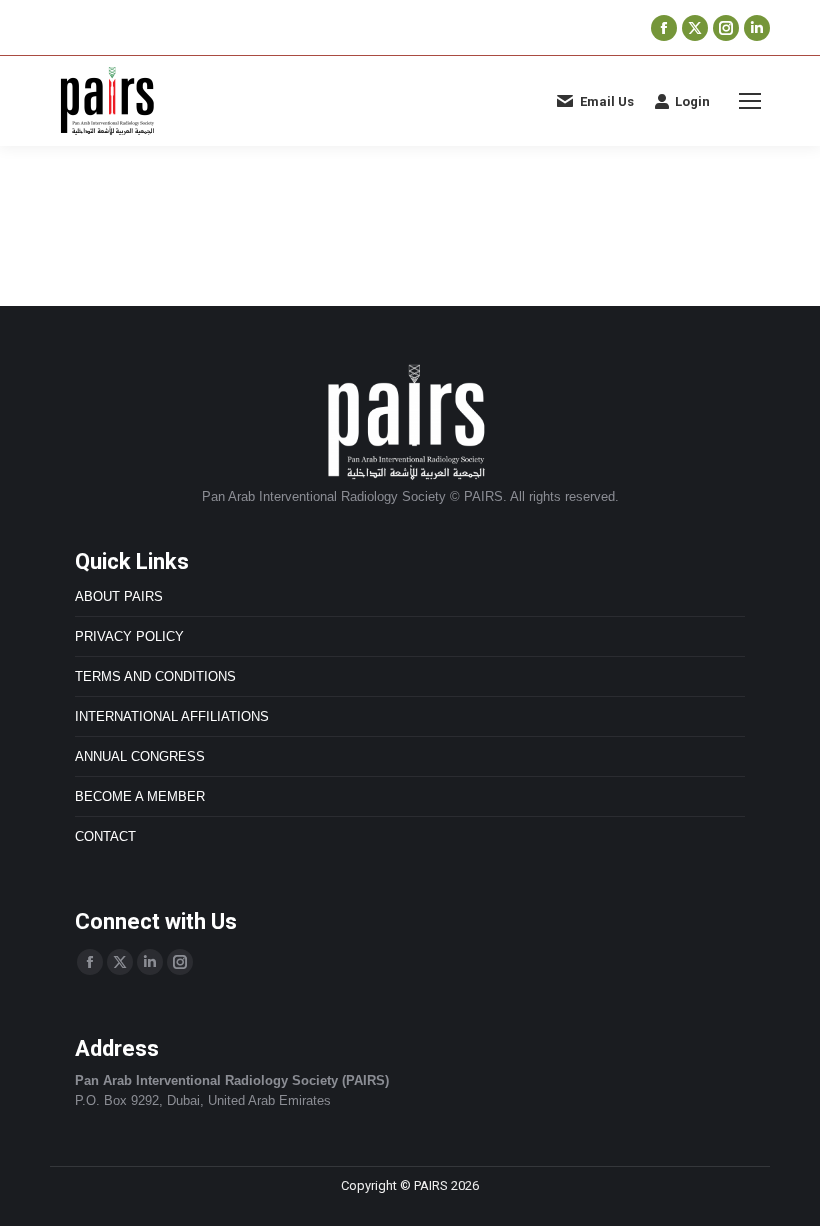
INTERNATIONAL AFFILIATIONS (172, 716)
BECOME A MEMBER (140, 796)
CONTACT (105, 836)
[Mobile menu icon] (750, 101)
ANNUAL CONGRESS (140, 756)
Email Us (607, 101)
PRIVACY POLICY (129, 636)
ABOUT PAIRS (119, 596)
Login (692, 101)
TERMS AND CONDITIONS (155, 676)
